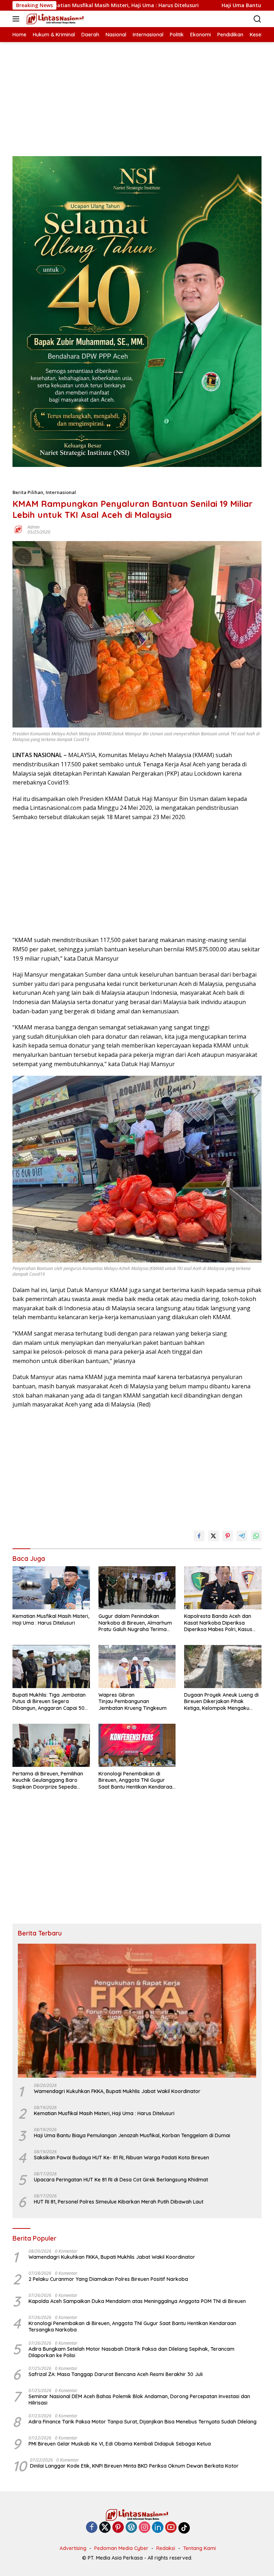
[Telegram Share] (242, 1536)
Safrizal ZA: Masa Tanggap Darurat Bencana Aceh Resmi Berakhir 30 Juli (116, 2374)
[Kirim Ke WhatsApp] (256, 1536)
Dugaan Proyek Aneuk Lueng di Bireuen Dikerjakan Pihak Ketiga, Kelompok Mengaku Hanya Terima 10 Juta (221, 1701)
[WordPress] (131, 2528)
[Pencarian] (257, 19)
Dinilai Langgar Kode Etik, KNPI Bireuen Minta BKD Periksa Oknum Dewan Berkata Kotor (134, 2466)
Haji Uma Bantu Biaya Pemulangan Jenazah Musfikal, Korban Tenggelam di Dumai (133, 2135)
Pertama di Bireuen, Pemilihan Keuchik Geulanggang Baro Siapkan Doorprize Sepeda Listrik (48, 1780)
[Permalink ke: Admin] (18, 529)
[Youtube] (171, 2528)
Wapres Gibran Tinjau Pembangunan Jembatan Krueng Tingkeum (133, 1701)
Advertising (73, 2548)
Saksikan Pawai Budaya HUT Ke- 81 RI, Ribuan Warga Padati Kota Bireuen (121, 2158)
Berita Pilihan (28, 492)
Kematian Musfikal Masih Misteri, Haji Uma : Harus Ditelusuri (51, 1619)
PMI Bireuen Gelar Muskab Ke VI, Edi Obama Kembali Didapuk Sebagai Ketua (120, 2444)
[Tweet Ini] (213, 1536)
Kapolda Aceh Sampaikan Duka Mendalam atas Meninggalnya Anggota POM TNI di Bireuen (137, 2301)
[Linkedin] (158, 2528)
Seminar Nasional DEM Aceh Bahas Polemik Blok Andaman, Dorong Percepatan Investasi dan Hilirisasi (139, 2400)
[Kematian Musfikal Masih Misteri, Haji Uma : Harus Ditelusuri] (51, 1588)
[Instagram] (144, 2528)
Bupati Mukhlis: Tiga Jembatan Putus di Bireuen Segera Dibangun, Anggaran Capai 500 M (50, 1701)
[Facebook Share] (199, 1536)
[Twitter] (105, 2528)
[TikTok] (184, 2528)
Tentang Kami (199, 2548)
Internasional (61, 492)
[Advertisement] (137, 92)
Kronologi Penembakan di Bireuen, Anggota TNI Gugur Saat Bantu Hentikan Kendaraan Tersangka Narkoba (137, 1780)
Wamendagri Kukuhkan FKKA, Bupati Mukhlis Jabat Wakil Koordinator (117, 2091)
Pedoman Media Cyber (121, 2548)
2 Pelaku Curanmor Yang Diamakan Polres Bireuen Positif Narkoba (108, 2279)
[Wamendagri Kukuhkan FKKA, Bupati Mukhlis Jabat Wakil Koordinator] (137, 2011)
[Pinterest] (118, 2528)
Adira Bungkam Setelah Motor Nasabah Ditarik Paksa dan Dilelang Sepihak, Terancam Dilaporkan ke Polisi (131, 2352)
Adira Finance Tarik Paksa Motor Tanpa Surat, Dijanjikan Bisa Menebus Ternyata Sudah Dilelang (143, 2422)
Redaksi (166, 2548)
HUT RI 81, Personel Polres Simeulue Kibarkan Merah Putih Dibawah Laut (119, 2202)
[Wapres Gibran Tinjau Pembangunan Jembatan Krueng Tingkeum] (137, 1667)
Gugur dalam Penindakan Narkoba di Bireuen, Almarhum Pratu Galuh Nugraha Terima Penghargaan (135, 1623)
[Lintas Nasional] (54, 19)
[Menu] (17, 19)
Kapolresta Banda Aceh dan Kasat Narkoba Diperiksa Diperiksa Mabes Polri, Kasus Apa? (218, 1623)
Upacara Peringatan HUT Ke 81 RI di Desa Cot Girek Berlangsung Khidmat (121, 2180)
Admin (34, 527)
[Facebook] (92, 2528)
